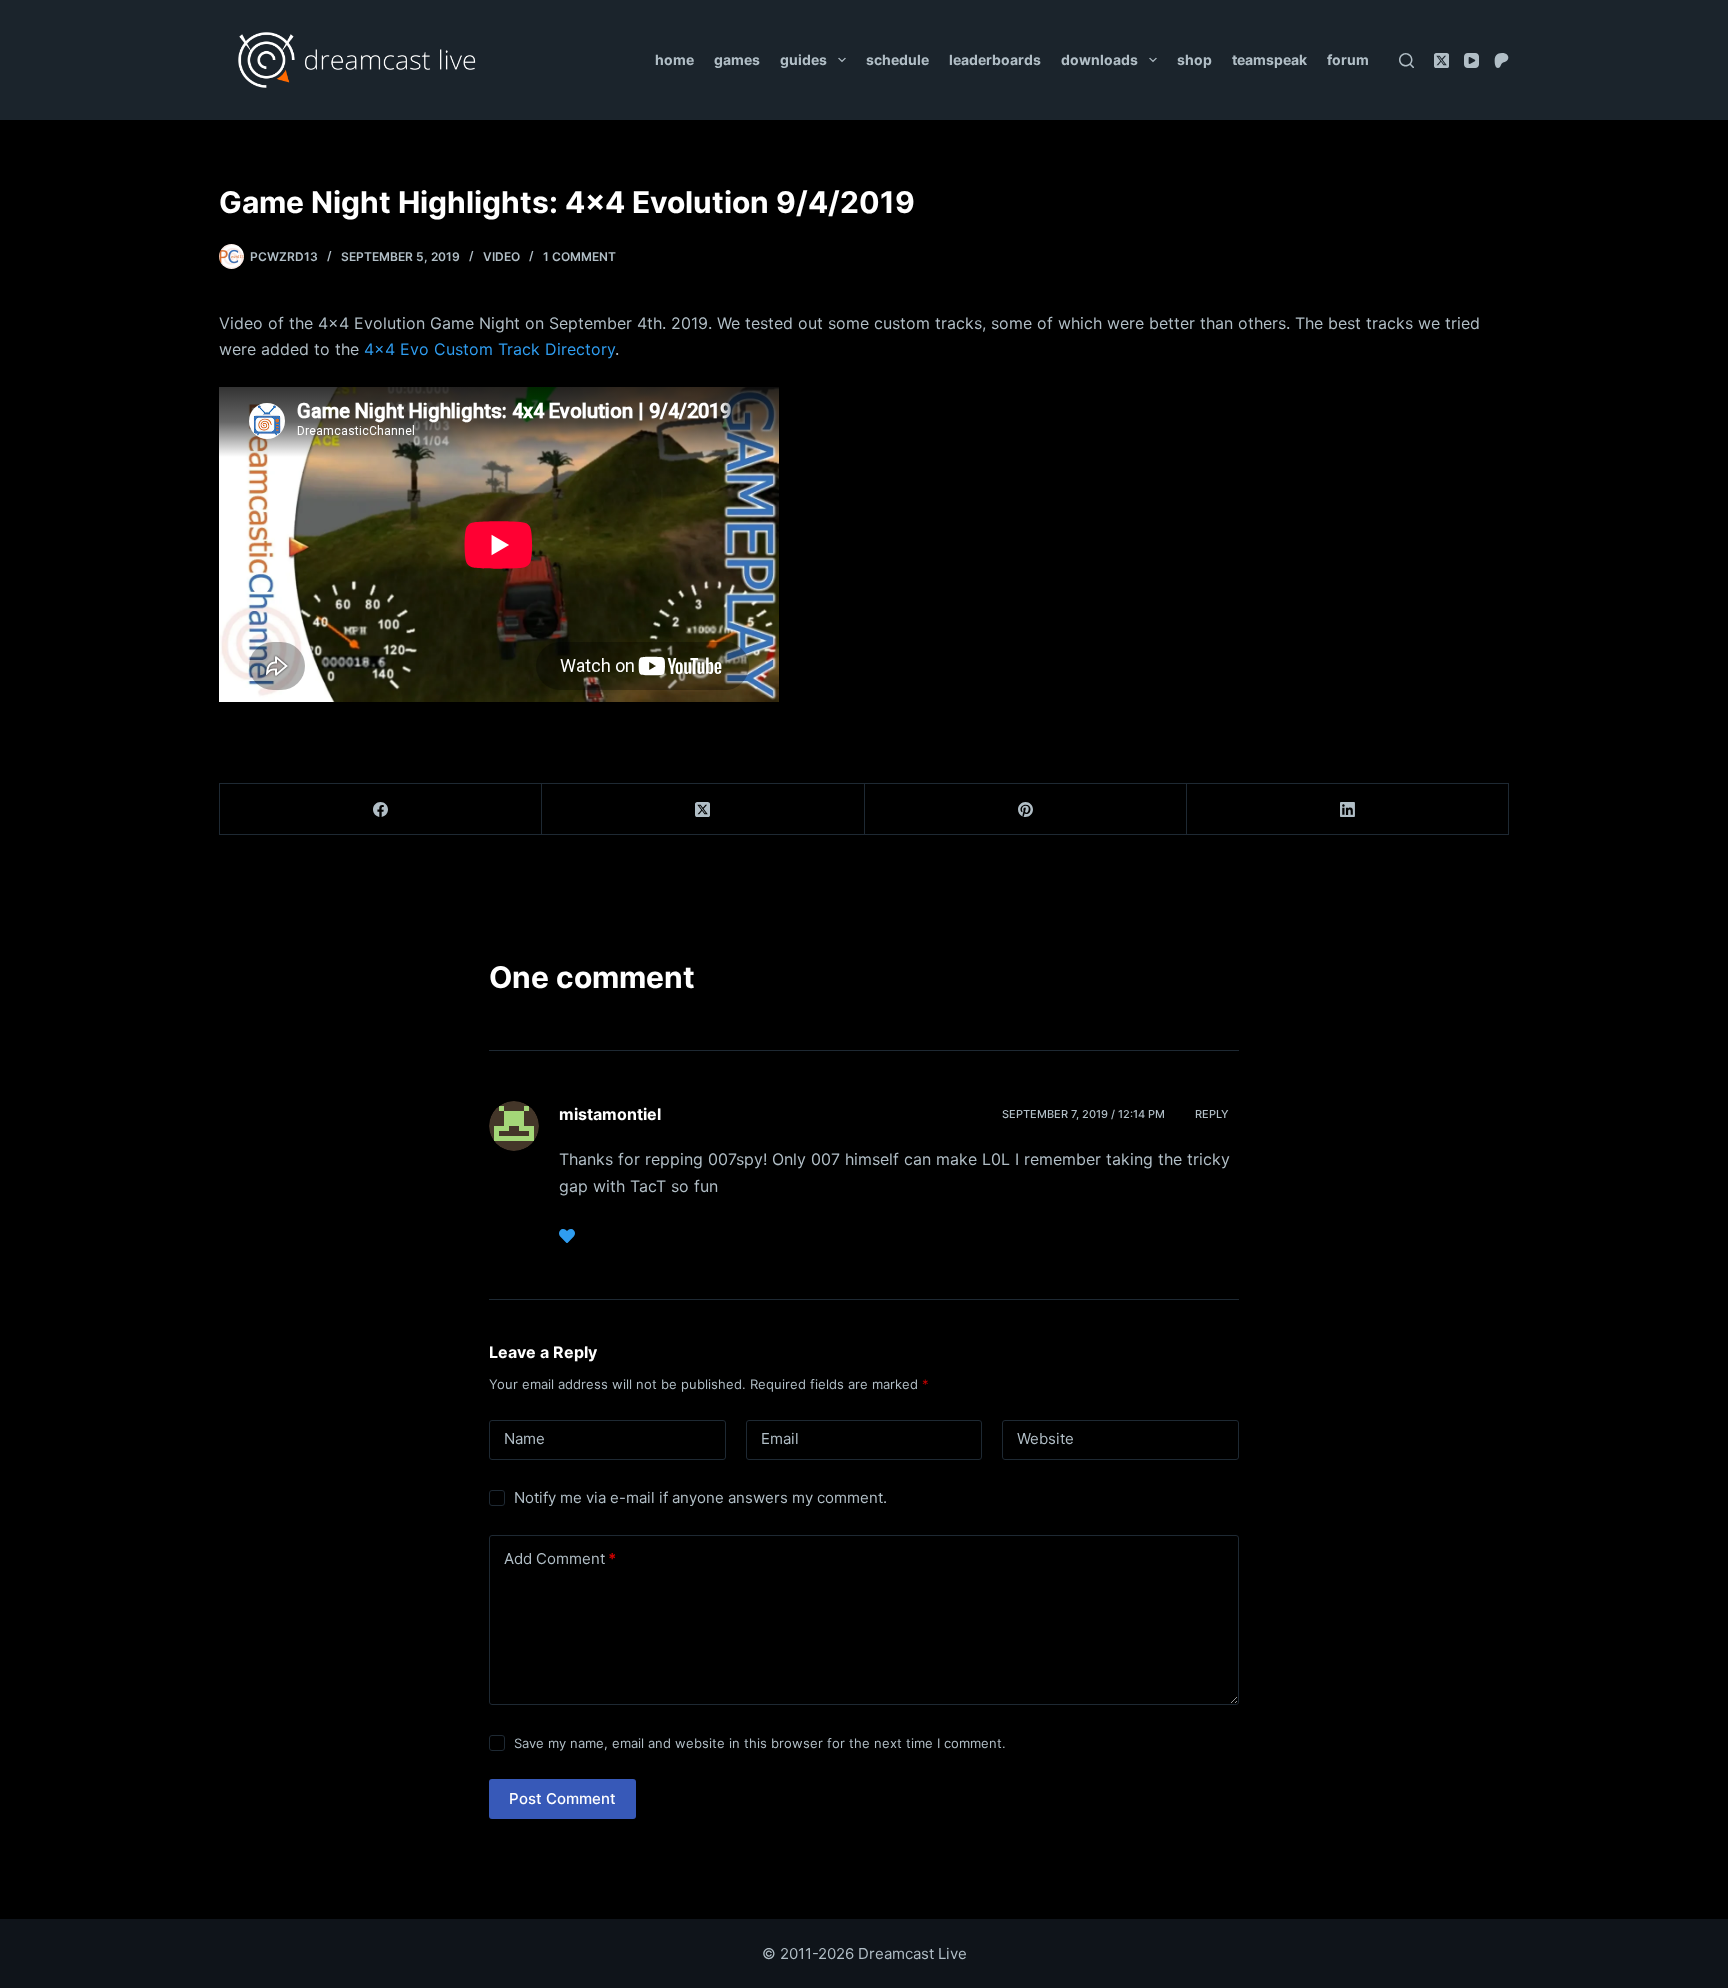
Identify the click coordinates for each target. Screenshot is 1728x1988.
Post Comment (562, 1798)
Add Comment (560, 1558)
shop (1194, 59)
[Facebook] (381, 809)
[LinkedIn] (1348, 809)
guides (803, 59)
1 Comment (579, 256)
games (737, 59)
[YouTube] (1471, 60)
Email (780, 1438)
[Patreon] (1501, 60)
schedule (897, 59)
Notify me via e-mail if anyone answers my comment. (700, 1497)
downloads (1099, 59)
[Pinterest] (1026, 809)
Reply (1212, 1114)
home (674, 59)
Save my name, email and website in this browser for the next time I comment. (760, 1743)
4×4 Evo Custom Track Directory (489, 349)
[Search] (1406, 60)
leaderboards (995, 59)
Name (524, 1438)
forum (1348, 59)
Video (501, 256)
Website (1045, 1438)
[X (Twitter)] (1441, 60)
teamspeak (1269, 59)
